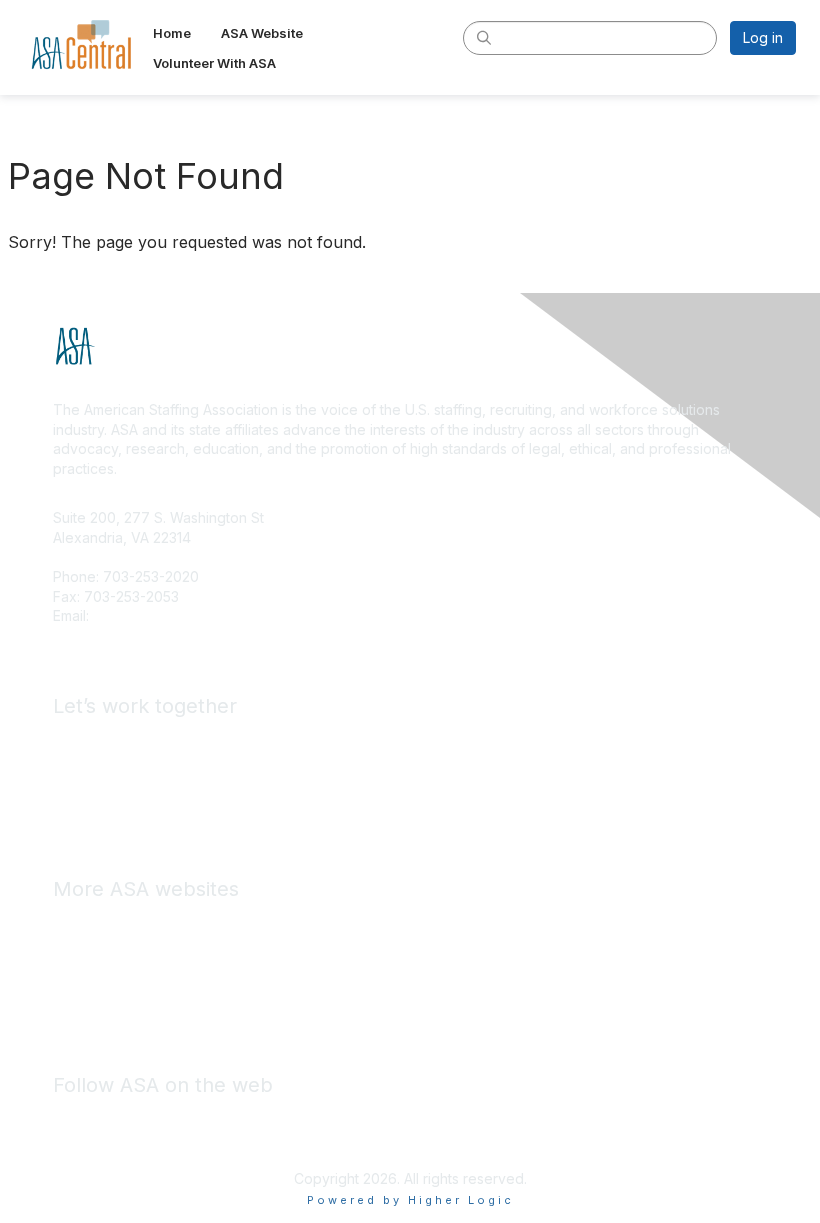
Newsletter (138, 1011)
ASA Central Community (130, 981)
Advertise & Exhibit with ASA (145, 739)
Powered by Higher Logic (410, 1200)
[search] (484, 37)
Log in (763, 37)
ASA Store (86, 922)
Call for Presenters (114, 798)
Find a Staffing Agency (127, 769)
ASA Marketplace (110, 951)
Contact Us (129, 615)
